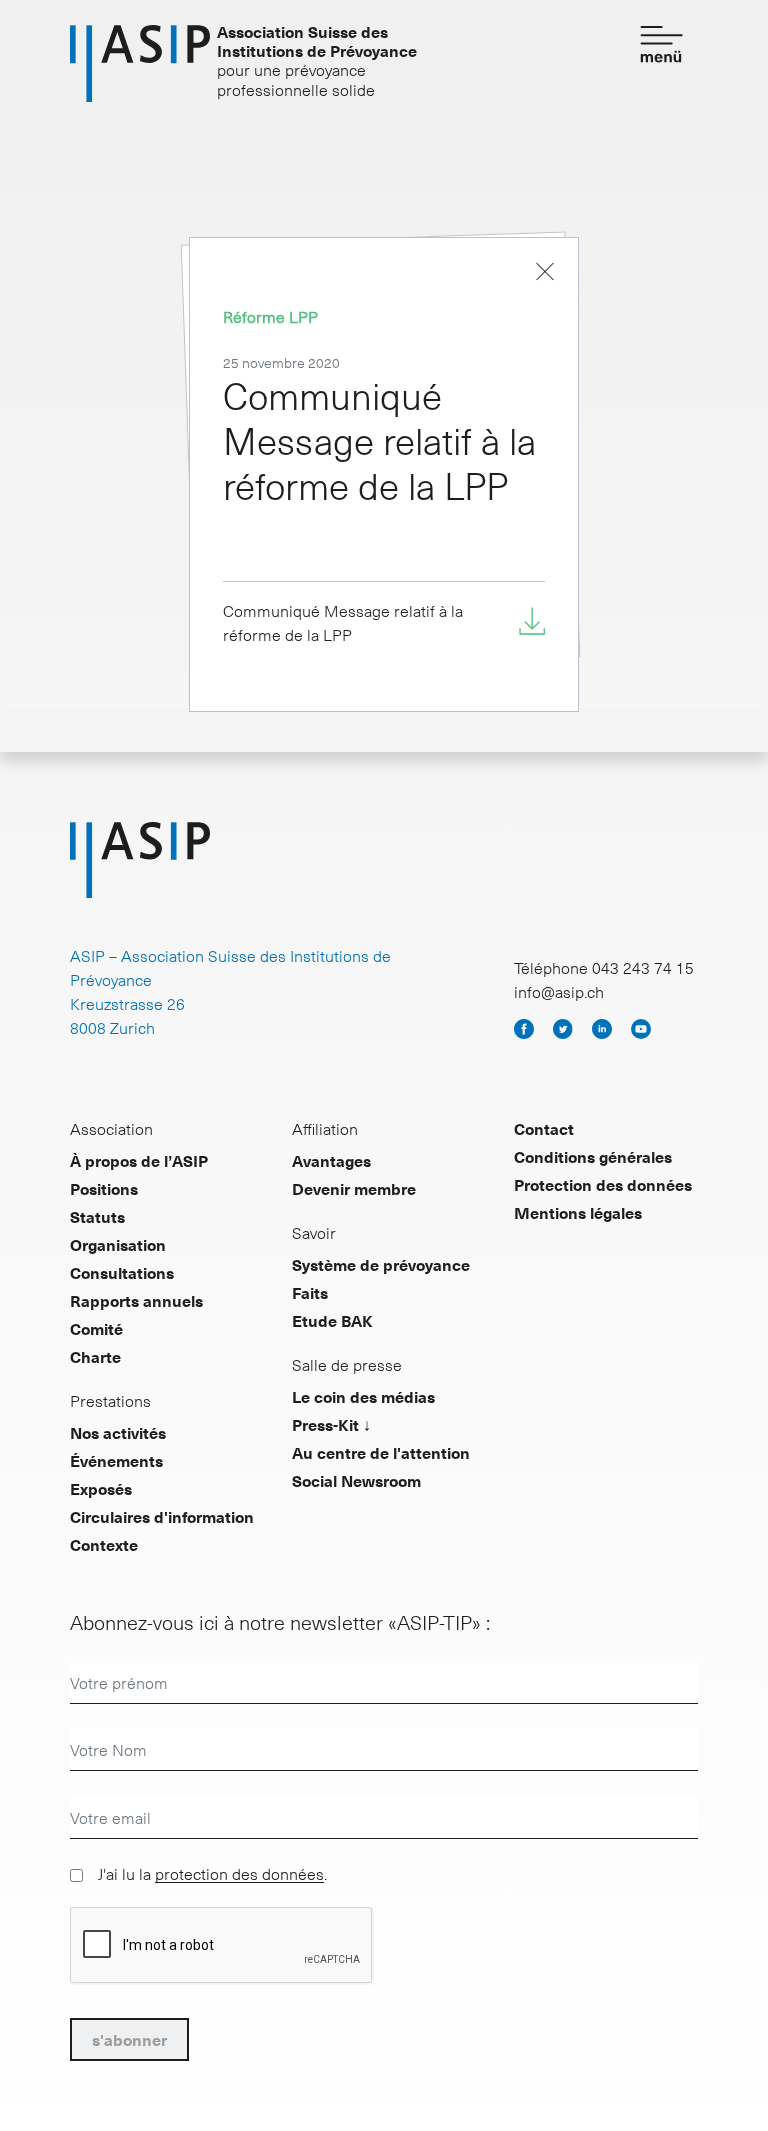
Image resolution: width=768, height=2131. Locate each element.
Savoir (314, 1232)
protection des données (239, 1873)
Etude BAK (332, 1320)
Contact (544, 1128)
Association (111, 1128)
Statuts (97, 1216)
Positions (104, 1188)
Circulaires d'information (162, 1516)
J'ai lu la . (212, 1873)
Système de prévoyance (381, 1264)
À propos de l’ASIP (139, 1160)
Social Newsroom (356, 1480)
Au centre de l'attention (381, 1452)
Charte (95, 1356)
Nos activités (118, 1432)
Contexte (104, 1544)
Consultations (122, 1272)
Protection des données (603, 1184)
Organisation (118, 1244)
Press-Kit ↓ (331, 1424)
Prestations (110, 1400)
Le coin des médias (363, 1396)
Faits (310, 1292)
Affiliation (325, 1128)
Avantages (331, 1160)
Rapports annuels (136, 1300)
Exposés (101, 1488)
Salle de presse (347, 1364)
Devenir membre (354, 1188)
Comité (96, 1328)
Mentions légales (578, 1212)
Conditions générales (593, 1156)
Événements (116, 1460)
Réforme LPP (270, 316)
